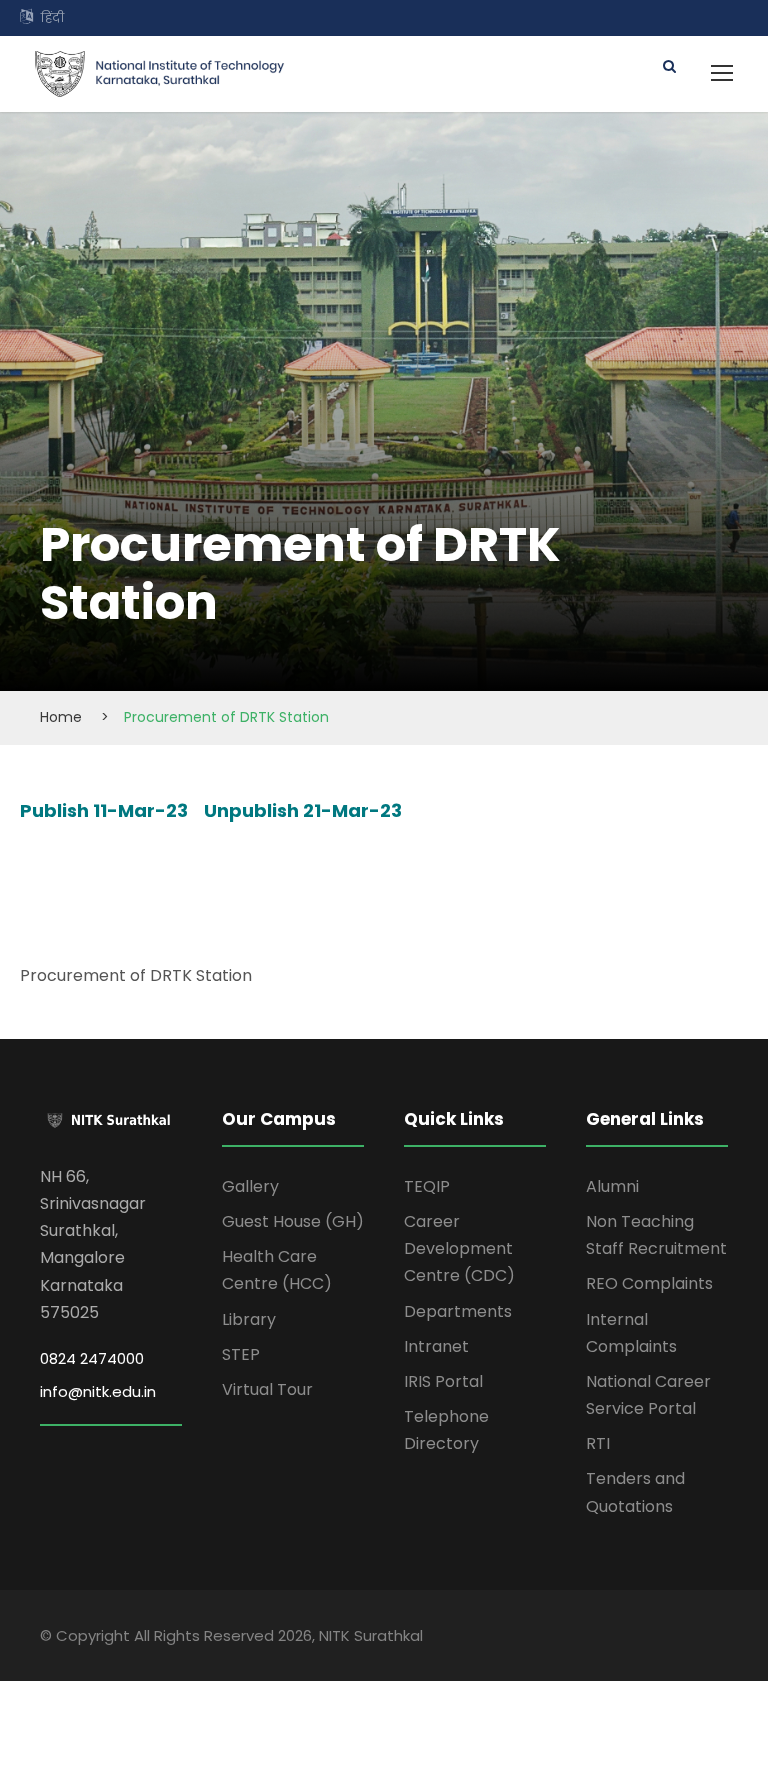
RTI (598, 1443)
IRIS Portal (443, 1381)
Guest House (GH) (293, 1221)
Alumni (612, 1186)
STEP (241, 1354)
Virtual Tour (267, 1389)
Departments (458, 1311)
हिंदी (52, 17)
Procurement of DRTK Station (136, 975)
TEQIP (427, 1186)
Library (249, 1319)
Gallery (250, 1186)
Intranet (436, 1346)
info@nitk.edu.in (98, 1391)
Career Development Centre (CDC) (459, 1248)
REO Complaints (649, 1283)
